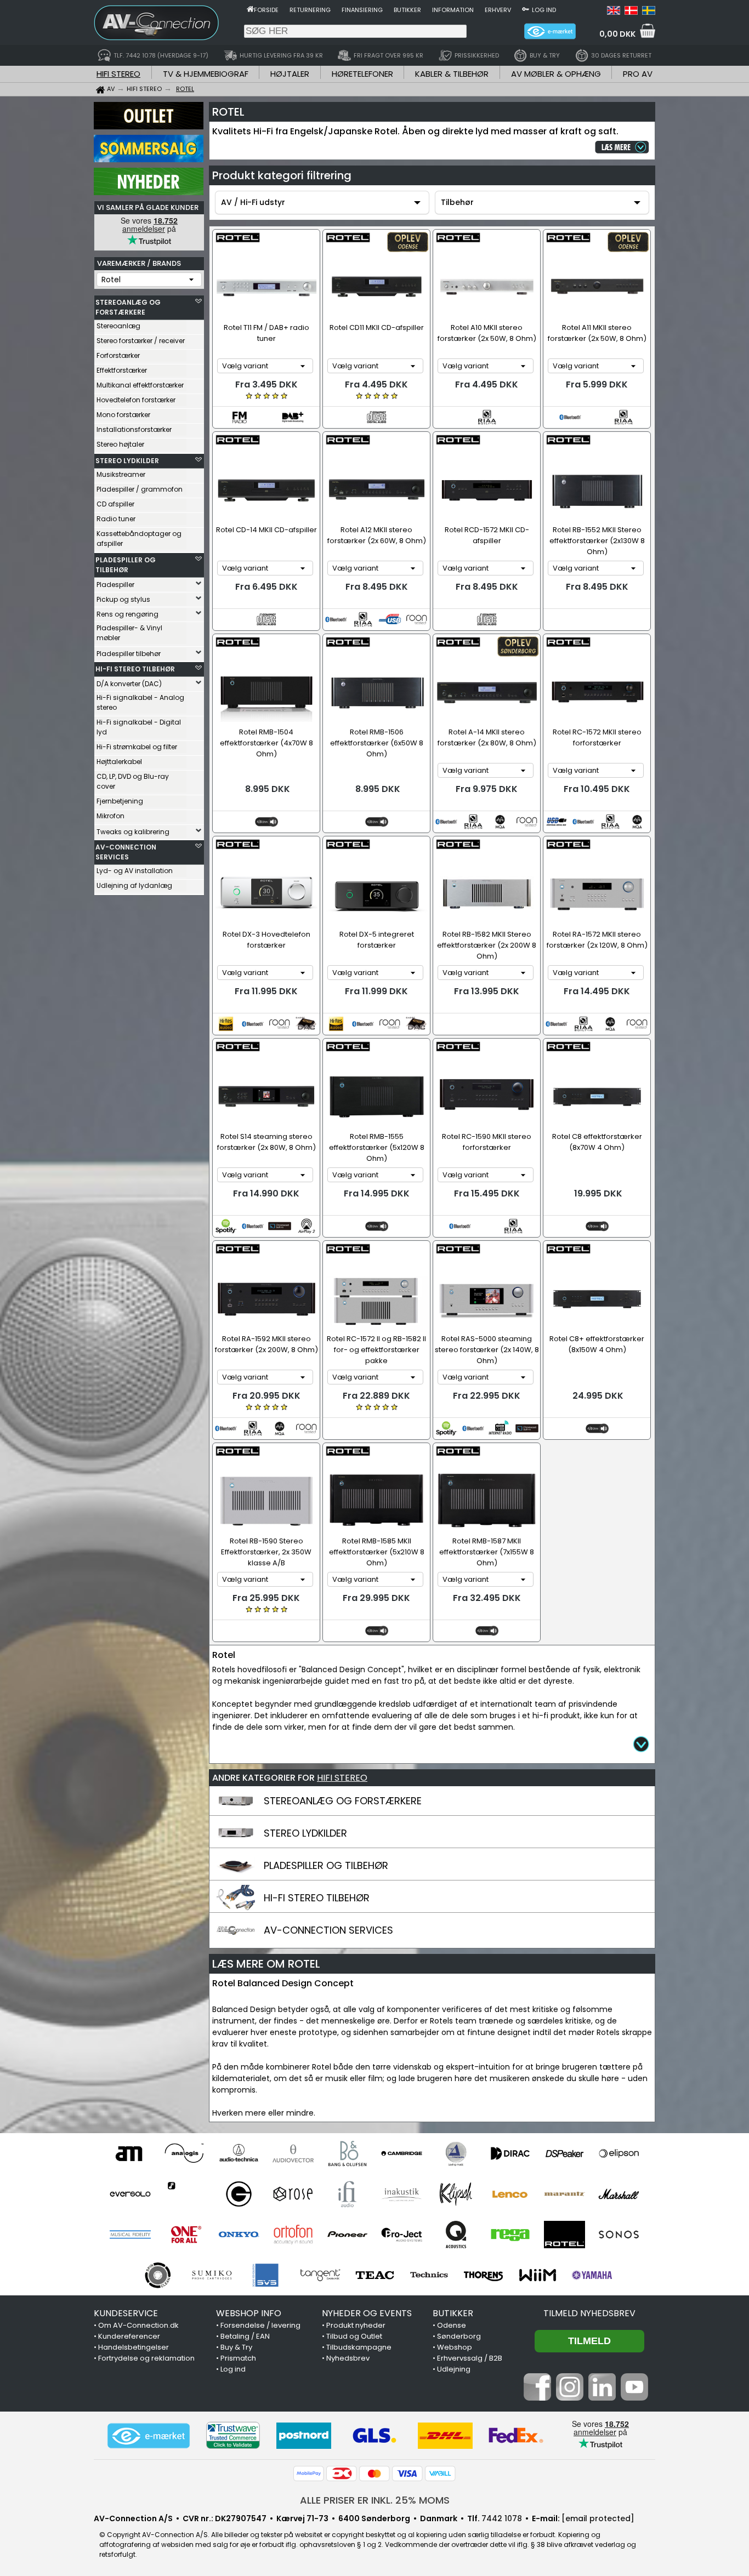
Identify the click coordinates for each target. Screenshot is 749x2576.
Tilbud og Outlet (354, 2336)
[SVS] (266, 2275)
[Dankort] (342, 2474)
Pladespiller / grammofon (140, 489)
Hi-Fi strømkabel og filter (137, 747)
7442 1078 (502, 2518)
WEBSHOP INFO (249, 2313)
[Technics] (429, 2275)
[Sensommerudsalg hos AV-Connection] (149, 159)
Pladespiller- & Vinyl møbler (129, 633)
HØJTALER (290, 74)
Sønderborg (459, 2336)
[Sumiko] (212, 2275)
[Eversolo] (130, 2194)
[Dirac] (510, 2153)
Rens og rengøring (127, 614)
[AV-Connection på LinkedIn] (602, 2398)
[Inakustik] (402, 2194)
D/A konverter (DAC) (129, 684)
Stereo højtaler (120, 444)
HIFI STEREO (118, 74)
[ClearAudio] (456, 2153)
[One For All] (185, 2235)
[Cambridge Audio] (402, 2153)
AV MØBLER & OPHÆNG (556, 74)
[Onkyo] (239, 2235)
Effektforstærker (122, 370)
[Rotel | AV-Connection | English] (614, 12)
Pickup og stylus (123, 599)
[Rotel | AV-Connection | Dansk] (631, 12)
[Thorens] (483, 2275)
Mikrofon (110, 816)
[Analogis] (185, 2153)
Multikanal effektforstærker (140, 385)
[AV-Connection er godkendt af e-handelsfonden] (149, 2436)
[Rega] (510, 2235)
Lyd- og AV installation (135, 871)
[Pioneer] (347, 2235)
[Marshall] (619, 2194)
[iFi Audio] (347, 2194)
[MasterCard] (374, 2474)
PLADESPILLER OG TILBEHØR (126, 565)
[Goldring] (239, 2194)
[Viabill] (440, 2474)
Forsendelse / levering (260, 2325)
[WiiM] (538, 2275)
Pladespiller (115, 585)
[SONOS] (619, 2235)
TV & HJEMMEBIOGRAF (206, 74)
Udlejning (454, 2369)
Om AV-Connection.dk (138, 2325)
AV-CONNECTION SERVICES (126, 852)
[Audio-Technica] (239, 2153)
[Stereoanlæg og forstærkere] (236, 1811)
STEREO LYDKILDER (127, 461)
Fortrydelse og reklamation (146, 2358)
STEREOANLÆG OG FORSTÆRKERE (128, 307)
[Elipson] (619, 2153)
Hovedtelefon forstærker (136, 400)
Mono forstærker (123, 415)
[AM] (130, 2153)
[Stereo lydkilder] (236, 1843)
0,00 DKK (617, 34)
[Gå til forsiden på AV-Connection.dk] (250, 9)
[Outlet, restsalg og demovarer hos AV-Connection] (149, 127)
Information (453, 10)
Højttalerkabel (119, 762)
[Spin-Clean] (158, 2275)
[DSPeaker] (564, 2153)
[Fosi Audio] (185, 2194)
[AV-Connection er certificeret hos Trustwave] (233, 2435)
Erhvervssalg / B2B (470, 2358)
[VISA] (407, 2474)
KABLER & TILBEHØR (452, 74)
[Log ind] (526, 9)
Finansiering (362, 10)
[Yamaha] (592, 2275)
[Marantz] (564, 2194)
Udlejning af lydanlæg (134, 885)
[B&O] (347, 2153)
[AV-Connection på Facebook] (537, 2398)
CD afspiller (115, 504)
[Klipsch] (456, 2194)
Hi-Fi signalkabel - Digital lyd (139, 727)
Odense (452, 2325)
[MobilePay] (309, 2474)
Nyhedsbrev (348, 2358)
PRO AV (638, 74)
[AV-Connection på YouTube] (634, 2398)
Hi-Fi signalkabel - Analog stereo (140, 702)
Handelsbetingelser (134, 2347)
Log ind (544, 10)
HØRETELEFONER (362, 74)
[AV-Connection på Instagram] (570, 2398)
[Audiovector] (293, 2153)
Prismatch (238, 2358)
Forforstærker (118, 355)
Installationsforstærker (134, 429)
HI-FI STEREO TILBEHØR (135, 669)
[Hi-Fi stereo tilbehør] (236, 1908)
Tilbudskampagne (359, 2347)
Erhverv (498, 10)
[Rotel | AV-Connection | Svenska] (649, 12)
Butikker (407, 10)
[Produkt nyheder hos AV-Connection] (149, 192)
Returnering (310, 10)
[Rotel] (564, 2235)
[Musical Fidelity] (130, 2235)
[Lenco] (510, 2194)
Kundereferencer (129, 2336)
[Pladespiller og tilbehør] (236, 1876)
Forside (266, 10)
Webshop (455, 2347)
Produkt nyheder (356, 2325)
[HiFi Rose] (293, 2194)
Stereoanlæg (118, 326)
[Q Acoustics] (456, 2235)
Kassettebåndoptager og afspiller (139, 538)
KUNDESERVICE (126, 2313)
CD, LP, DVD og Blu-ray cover (133, 781)
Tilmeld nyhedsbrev (589, 2313)
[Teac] (375, 2275)
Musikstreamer (121, 474)
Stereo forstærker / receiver (141, 341)
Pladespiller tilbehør (129, 654)
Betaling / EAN (245, 2336)
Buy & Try (236, 2347)
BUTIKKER (453, 2313)
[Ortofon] (293, 2235)
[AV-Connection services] (236, 1940)
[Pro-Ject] (402, 2235)
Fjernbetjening (120, 801)
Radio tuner (116, 519)
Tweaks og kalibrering (133, 832)
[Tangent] (320, 2275)
